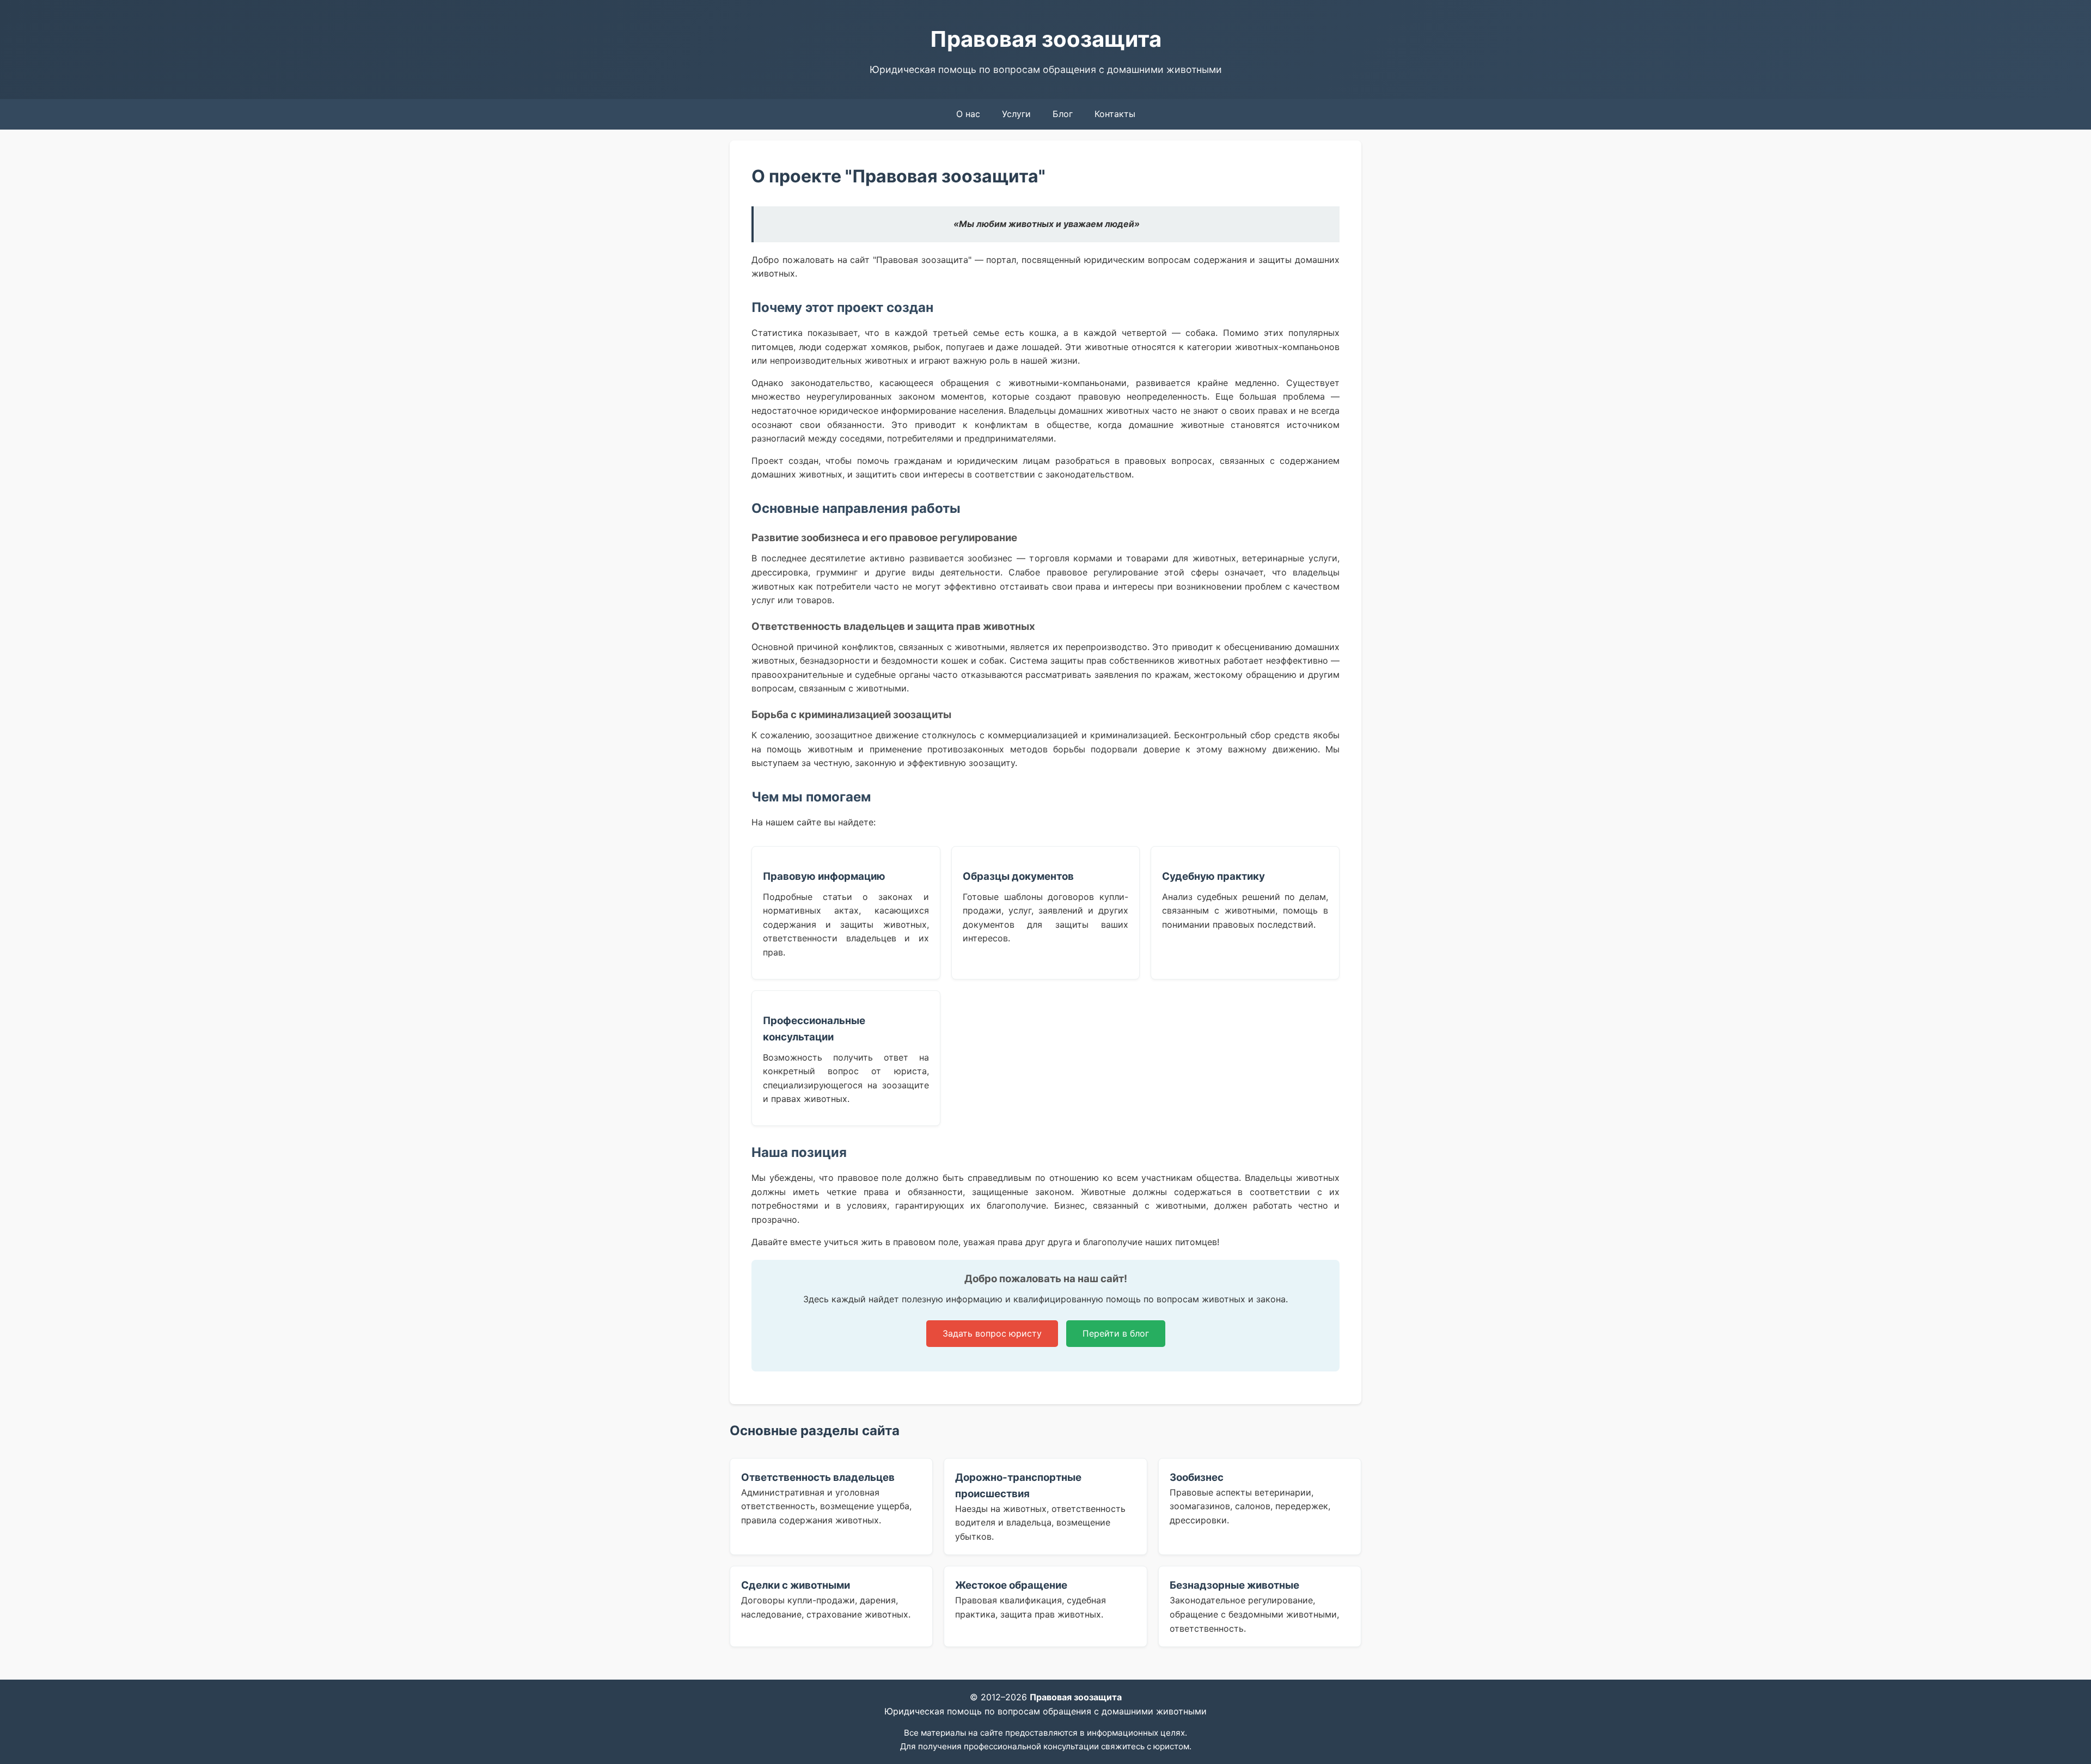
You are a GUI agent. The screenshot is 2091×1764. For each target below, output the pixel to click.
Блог (1063, 114)
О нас (968, 114)
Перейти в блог (1116, 1333)
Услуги (1016, 114)
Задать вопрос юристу (992, 1333)
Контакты (1115, 114)
